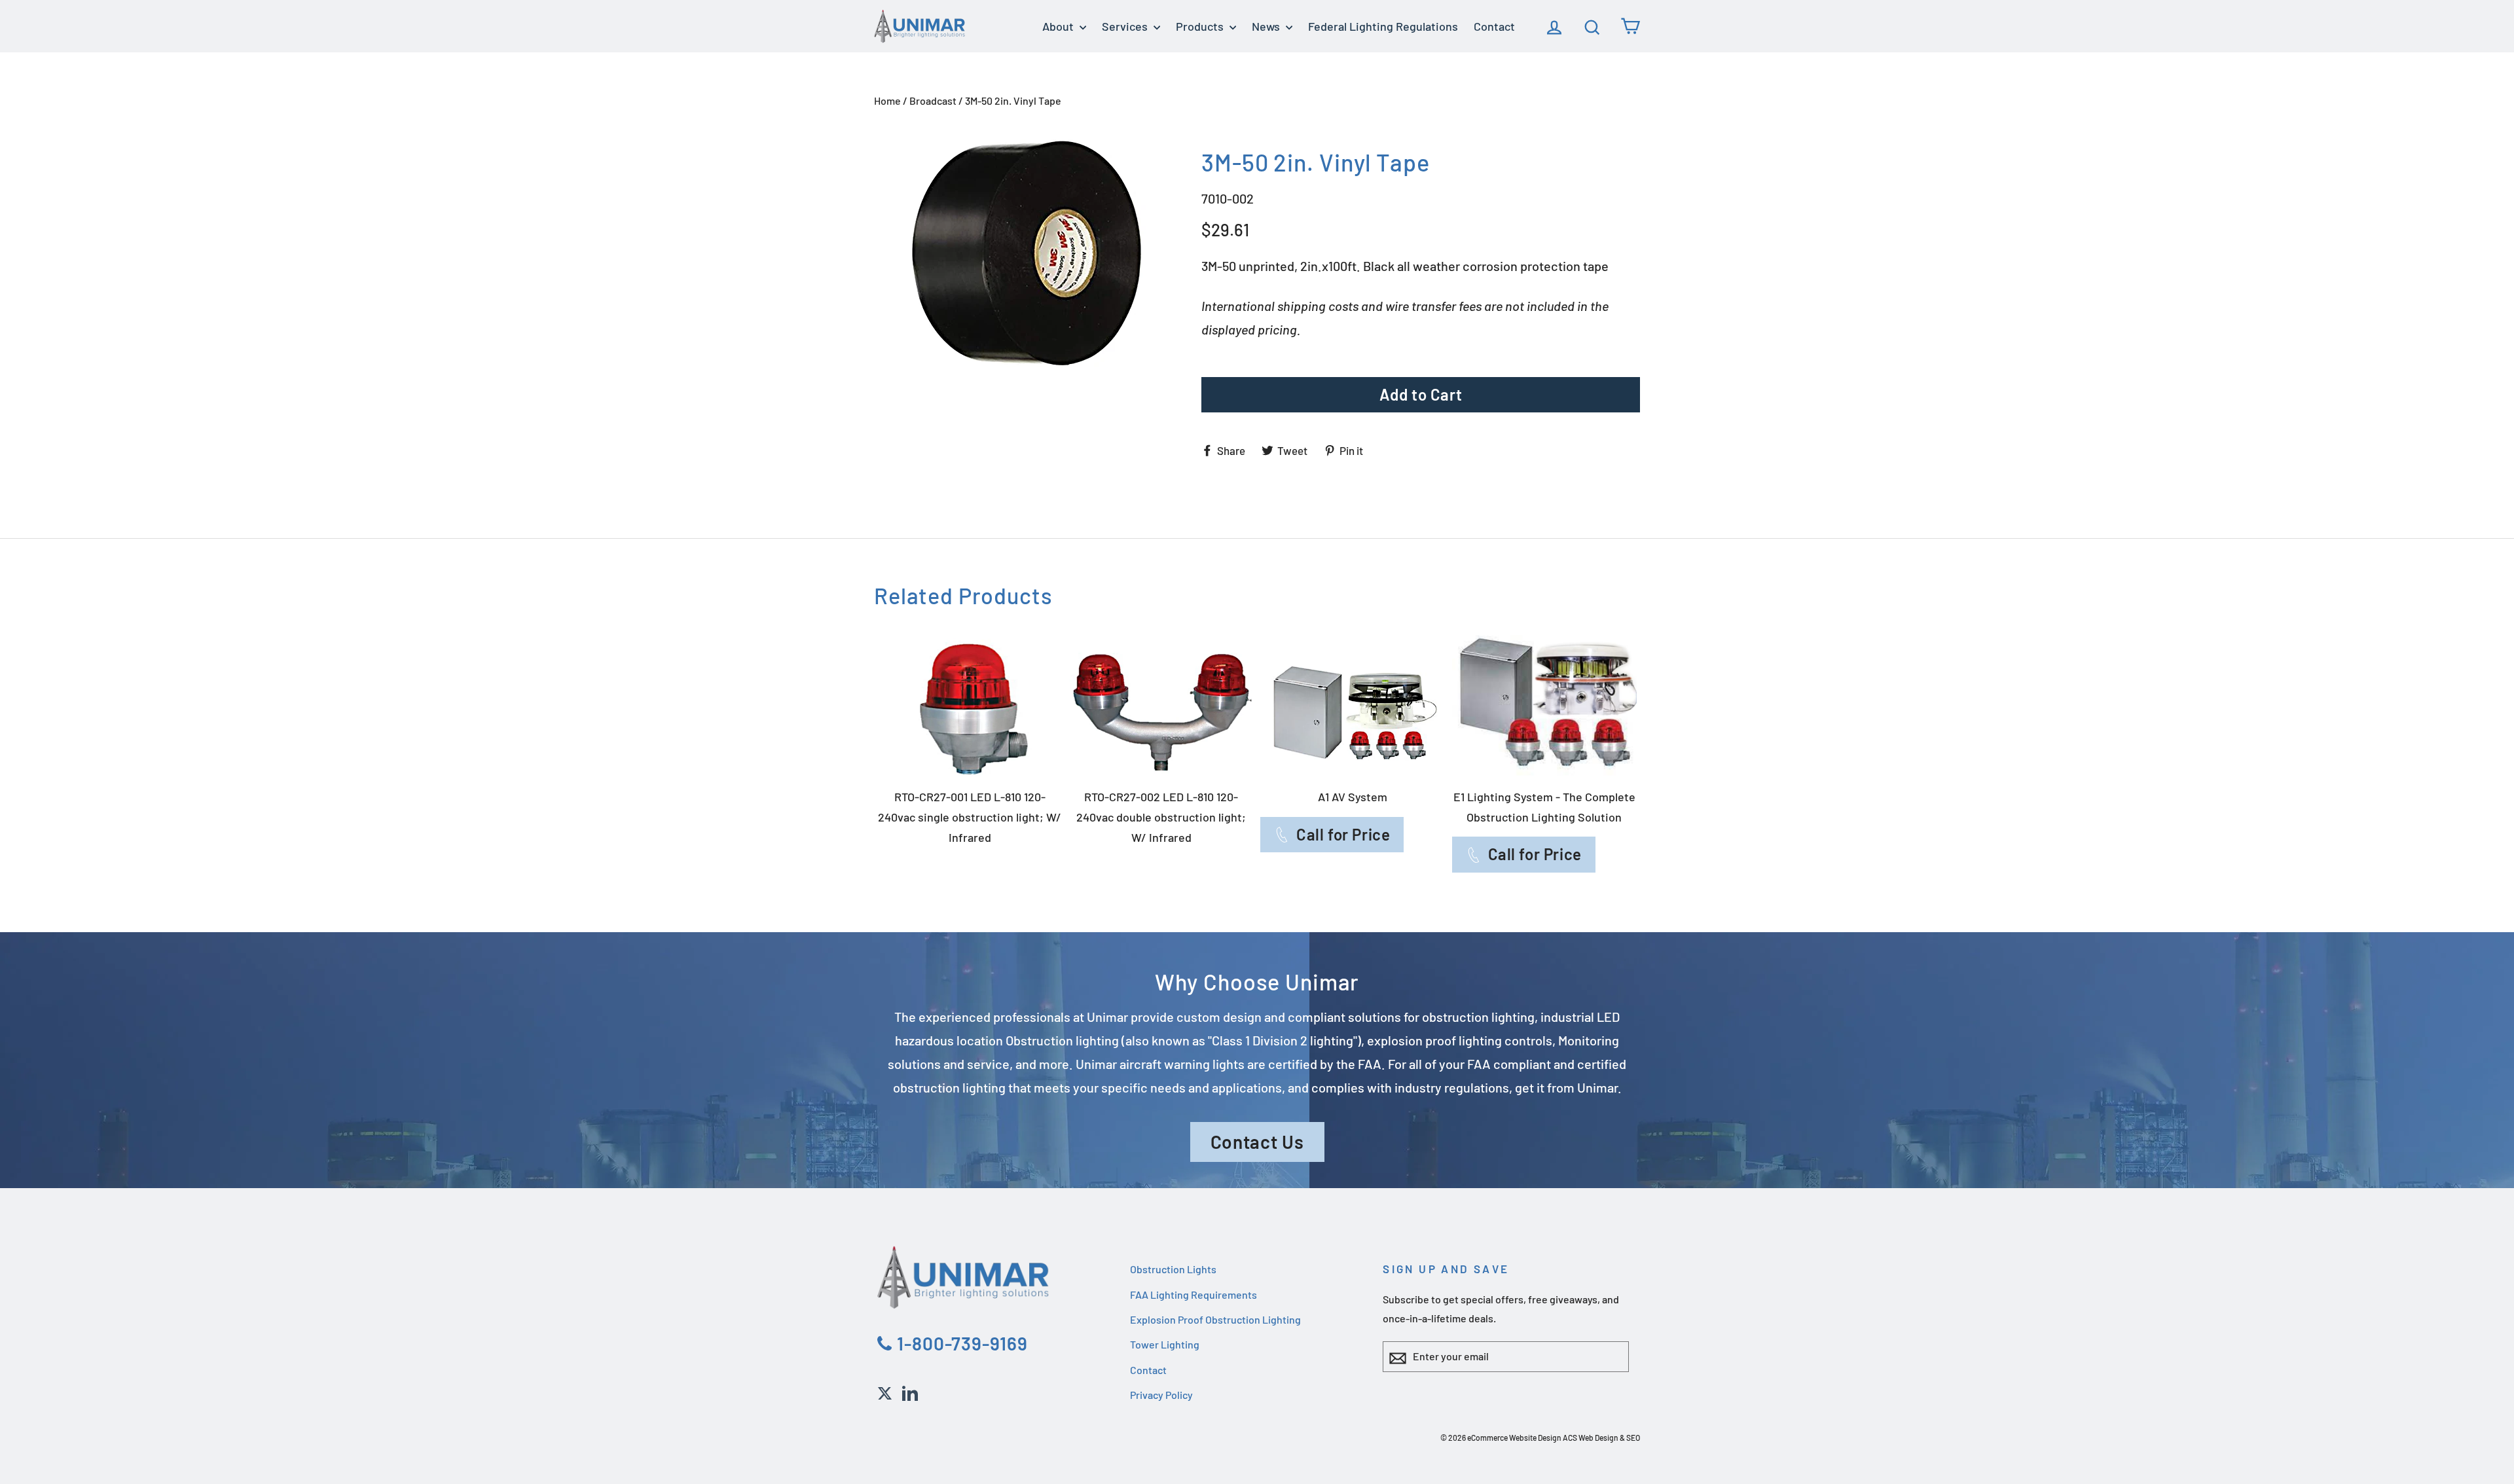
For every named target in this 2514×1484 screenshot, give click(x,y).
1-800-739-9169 (960, 1343)
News (1267, 26)
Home (887, 100)
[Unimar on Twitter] (885, 1391)
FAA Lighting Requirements (1193, 1294)
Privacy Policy (1161, 1395)
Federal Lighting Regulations (1383, 26)
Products (1201, 26)
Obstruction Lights (1173, 1269)
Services (1126, 26)
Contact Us (1257, 1142)
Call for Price (1343, 834)
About (1059, 26)
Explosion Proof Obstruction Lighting (1215, 1319)
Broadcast (933, 100)
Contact (1494, 26)
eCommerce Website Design (1514, 1438)
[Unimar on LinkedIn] (910, 1391)
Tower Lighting (1165, 1344)
